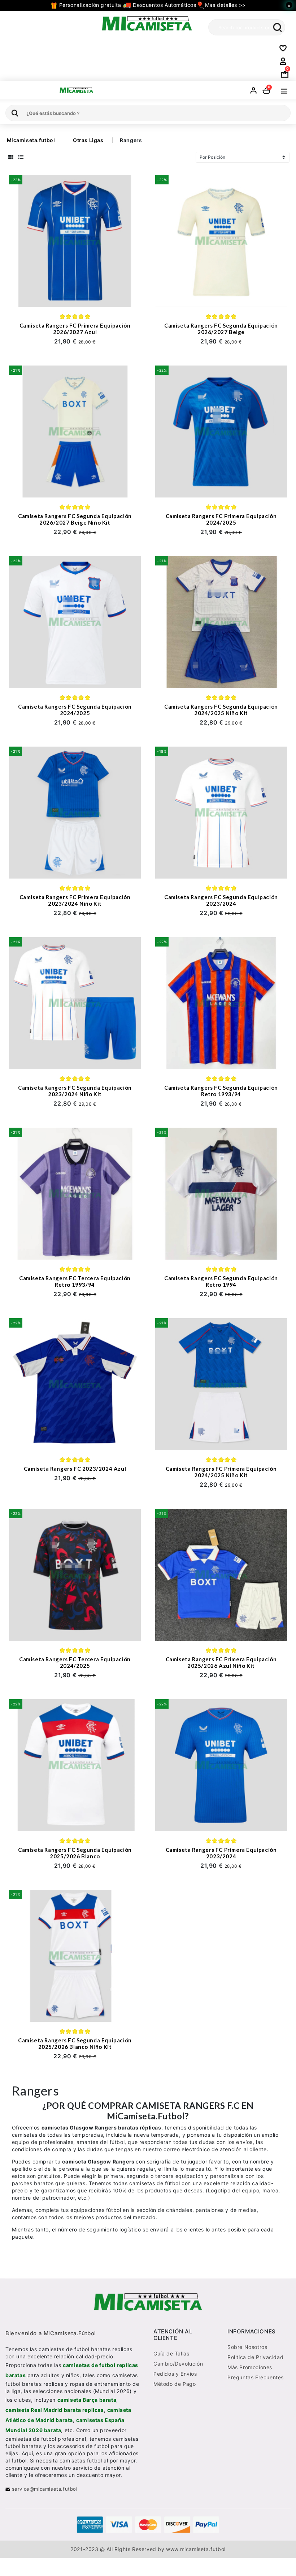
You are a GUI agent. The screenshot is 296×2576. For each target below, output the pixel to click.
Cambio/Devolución (178, 2364)
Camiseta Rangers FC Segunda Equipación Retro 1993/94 (221, 1091)
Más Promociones (250, 2367)
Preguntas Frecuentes (256, 2377)
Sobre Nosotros (247, 2347)
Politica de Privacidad (255, 2357)
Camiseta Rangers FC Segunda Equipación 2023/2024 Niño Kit (75, 1091)
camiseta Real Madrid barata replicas (55, 2410)
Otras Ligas (88, 140)
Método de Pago (175, 2384)
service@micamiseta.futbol (44, 2489)
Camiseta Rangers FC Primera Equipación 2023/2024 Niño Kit (75, 900)
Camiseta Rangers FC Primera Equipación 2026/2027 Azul (75, 329)
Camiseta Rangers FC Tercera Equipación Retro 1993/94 (75, 1281)
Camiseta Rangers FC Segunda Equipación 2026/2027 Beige (221, 329)
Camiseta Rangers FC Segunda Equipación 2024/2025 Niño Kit (221, 710)
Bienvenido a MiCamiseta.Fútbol (51, 2333)
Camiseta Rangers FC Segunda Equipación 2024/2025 (75, 710)
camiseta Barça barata (87, 2400)
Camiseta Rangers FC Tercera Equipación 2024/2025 (75, 1662)
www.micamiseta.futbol (196, 2549)
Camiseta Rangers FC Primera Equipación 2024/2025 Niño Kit (221, 1472)
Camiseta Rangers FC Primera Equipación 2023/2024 (221, 1853)
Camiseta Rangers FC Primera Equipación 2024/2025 (221, 519)
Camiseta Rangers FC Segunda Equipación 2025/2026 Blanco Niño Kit (75, 2043)
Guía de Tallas (171, 2353)
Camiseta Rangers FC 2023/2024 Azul (75, 1469)
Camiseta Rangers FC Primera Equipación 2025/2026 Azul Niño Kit (221, 1662)
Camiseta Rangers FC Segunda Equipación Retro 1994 (221, 1281)
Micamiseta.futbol (31, 140)
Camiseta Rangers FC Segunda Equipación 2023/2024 (221, 900)
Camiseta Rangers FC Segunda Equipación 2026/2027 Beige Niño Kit (75, 519)
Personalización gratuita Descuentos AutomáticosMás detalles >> (151, 5)
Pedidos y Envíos (175, 2374)
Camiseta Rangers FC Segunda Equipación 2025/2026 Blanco (75, 1853)
